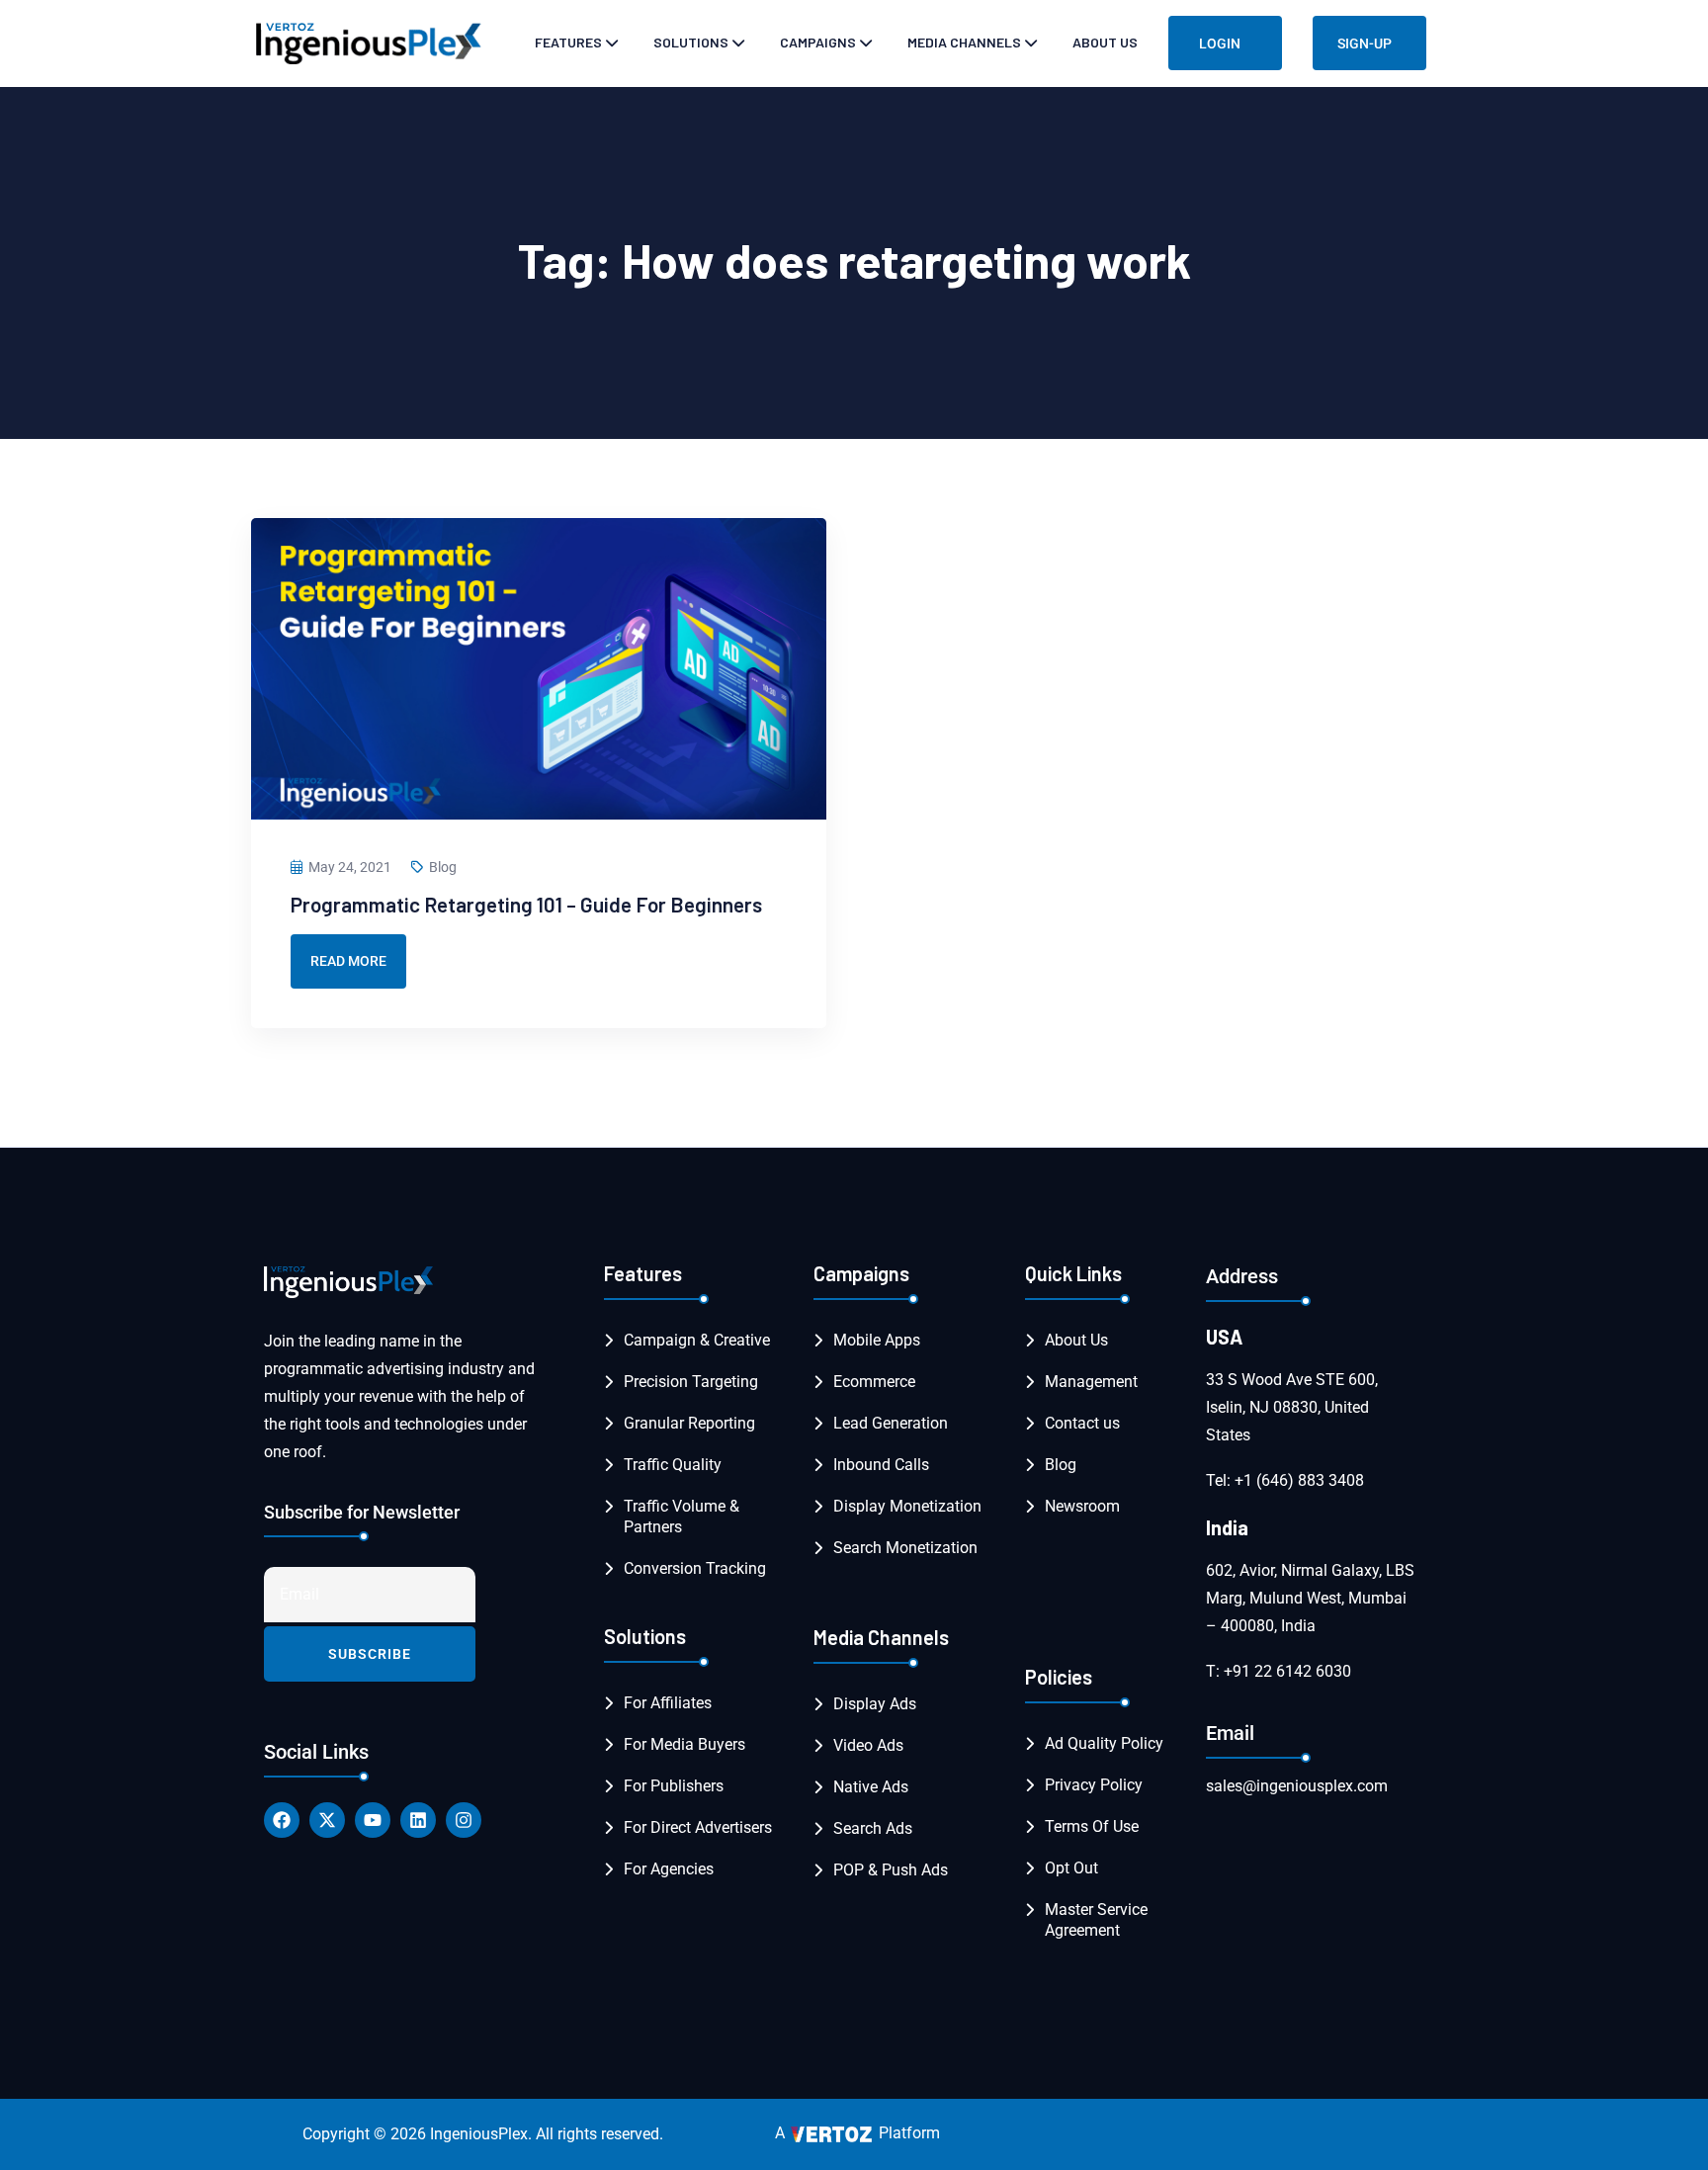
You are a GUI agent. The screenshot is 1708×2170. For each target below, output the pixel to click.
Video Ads (868, 1745)
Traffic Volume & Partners (682, 1517)
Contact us (1082, 1423)
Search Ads (873, 1828)
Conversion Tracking (695, 1568)
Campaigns (818, 42)
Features (568, 42)
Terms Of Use (1092, 1826)
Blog (443, 867)
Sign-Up (1365, 43)
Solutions (691, 42)
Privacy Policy (1094, 1785)
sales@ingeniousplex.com (1297, 1786)
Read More (348, 961)
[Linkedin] (418, 1820)
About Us (1105, 42)
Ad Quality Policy (1104, 1743)
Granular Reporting (689, 1423)
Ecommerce (874, 1382)
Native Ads (871, 1787)
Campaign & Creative (697, 1340)
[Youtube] (373, 1820)
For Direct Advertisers (698, 1827)
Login (1220, 43)
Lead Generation (891, 1423)
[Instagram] (464, 1820)
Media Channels (964, 42)
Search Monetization (905, 1548)
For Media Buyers (684, 1744)
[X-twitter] (327, 1820)
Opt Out (1071, 1868)
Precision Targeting (691, 1382)
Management (1091, 1382)
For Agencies (669, 1869)
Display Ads (875, 1704)
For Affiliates (668, 1703)
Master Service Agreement (1096, 1920)
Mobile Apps (877, 1340)
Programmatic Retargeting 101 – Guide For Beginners (526, 904)
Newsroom (1082, 1506)
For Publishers (674, 1786)
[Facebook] (282, 1820)
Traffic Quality (673, 1465)
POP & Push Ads (891, 1870)
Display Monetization (907, 1506)
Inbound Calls (881, 1465)
